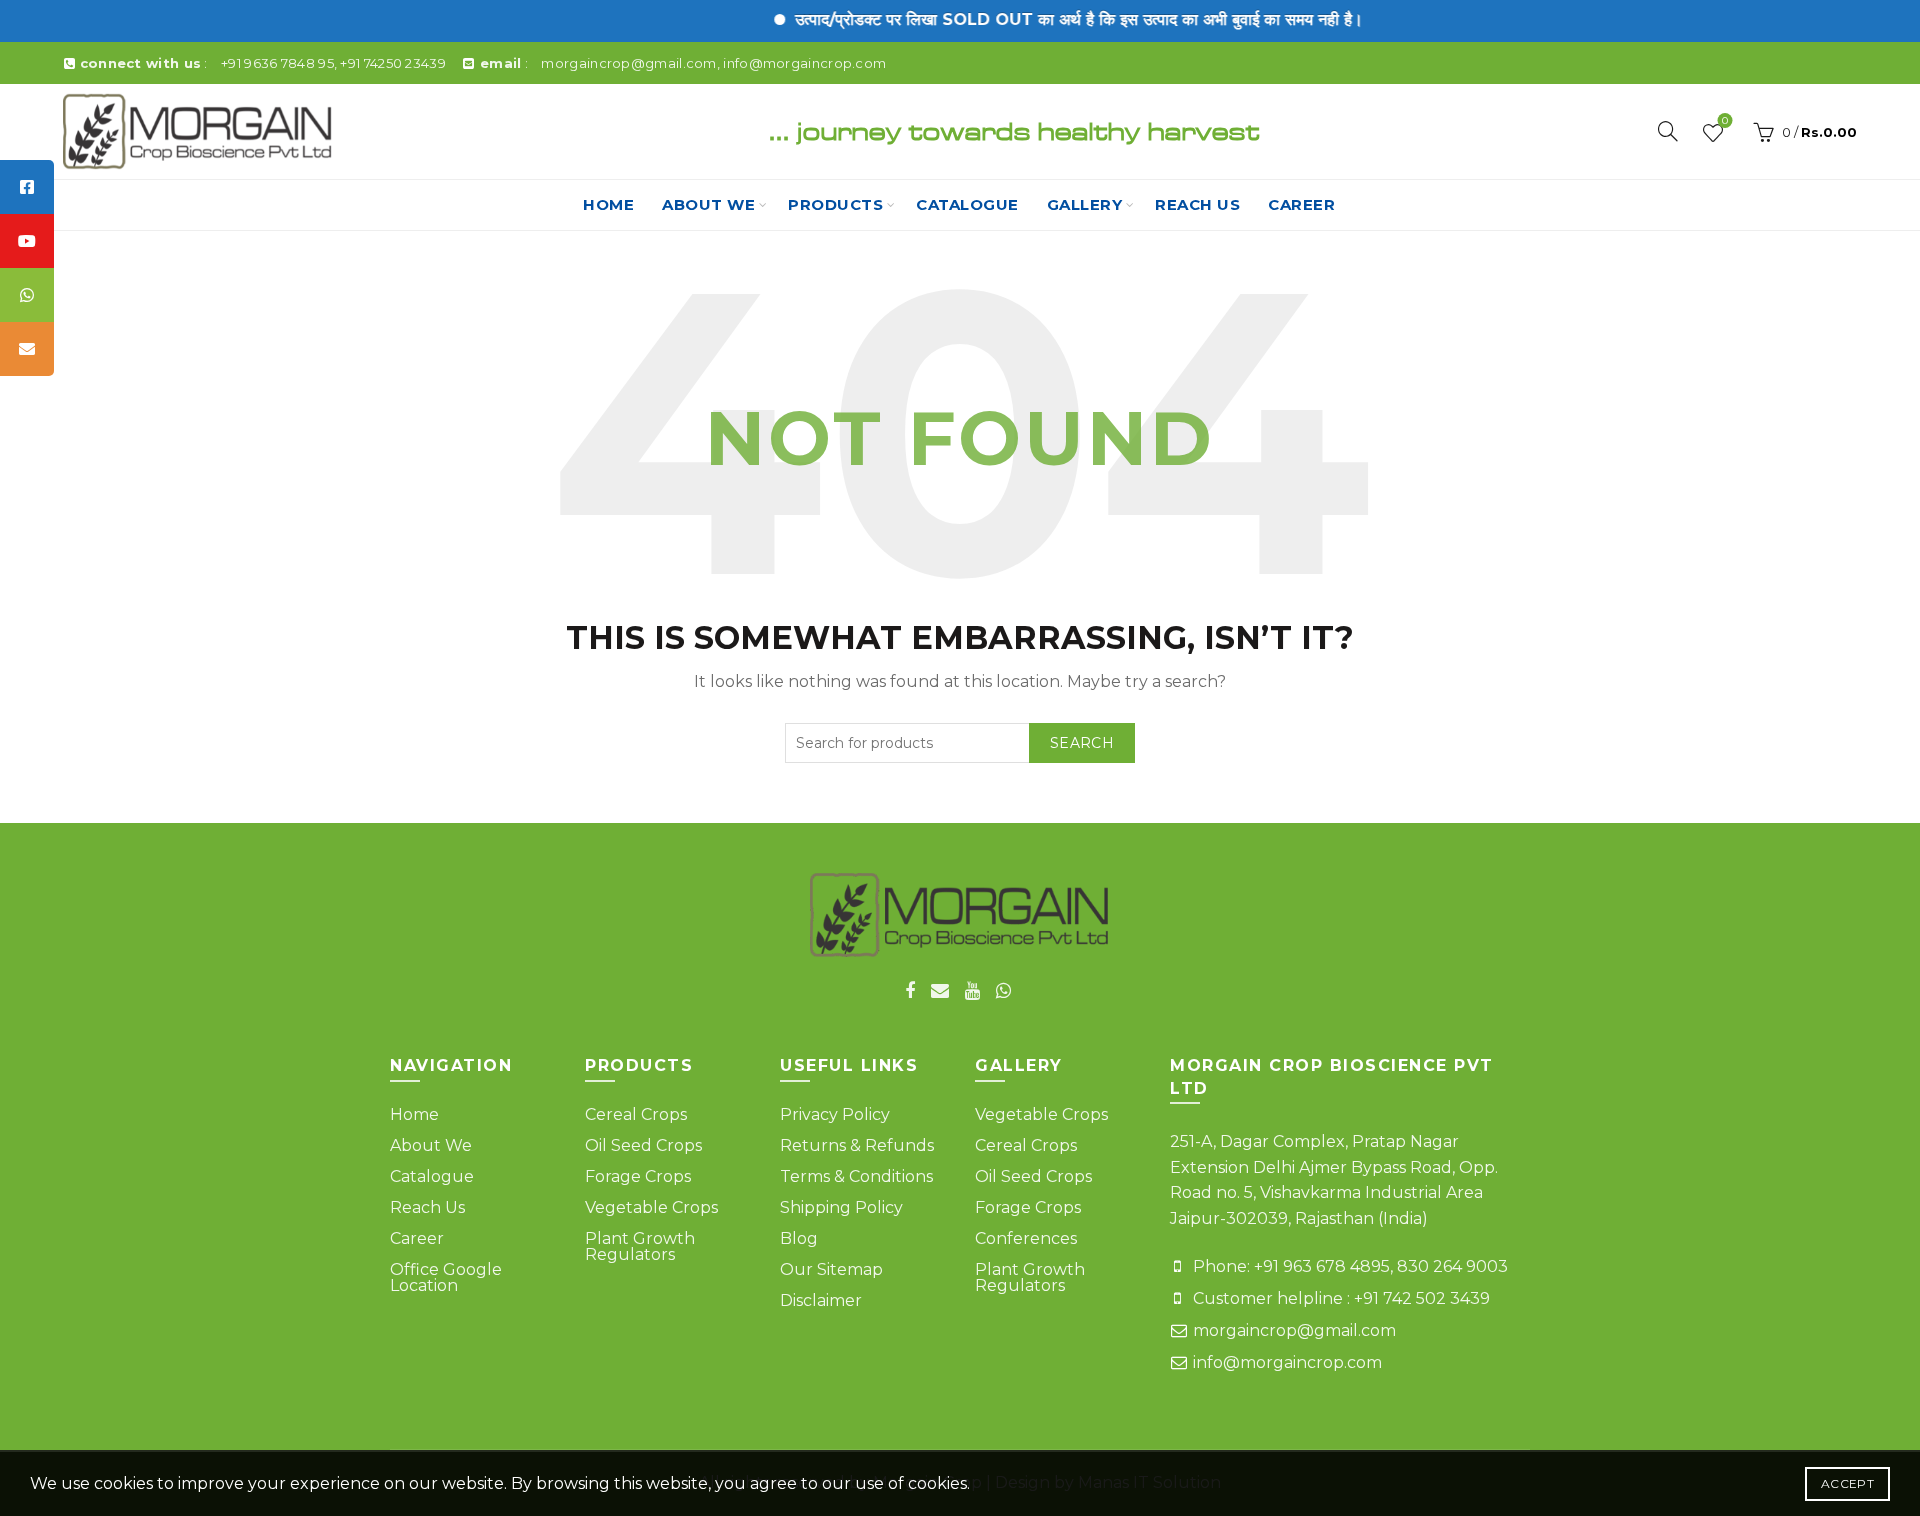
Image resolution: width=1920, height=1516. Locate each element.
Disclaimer (821, 1300)
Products (835, 204)
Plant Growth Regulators (640, 1246)
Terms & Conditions (856, 1176)
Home (608, 204)
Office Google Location (446, 1277)
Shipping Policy (841, 1207)
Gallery (1085, 204)
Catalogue (967, 204)
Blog (799, 1238)
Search (1082, 743)
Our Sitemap (831, 1269)
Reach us (1197, 204)
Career (1301, 204)
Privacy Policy (835, 1114)
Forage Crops (638, 1176)
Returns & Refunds (857, 1145)
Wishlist (1725, 122)
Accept (1847, 1483)
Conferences (1026, 1238)
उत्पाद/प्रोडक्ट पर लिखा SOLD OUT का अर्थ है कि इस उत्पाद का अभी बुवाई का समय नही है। (1053, 19)
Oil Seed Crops (643, 1145)
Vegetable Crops (651, 1207)
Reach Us (427, 1207)
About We (708, 204)
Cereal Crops (636, 1114)
